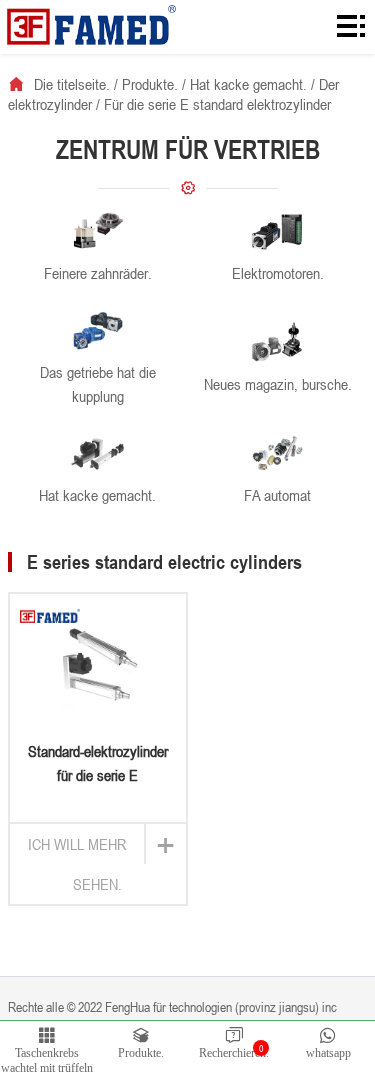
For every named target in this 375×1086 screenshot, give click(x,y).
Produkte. (150, 84)
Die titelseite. (72, 84)
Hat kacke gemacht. (248, 84)
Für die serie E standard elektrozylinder (217, 104)
